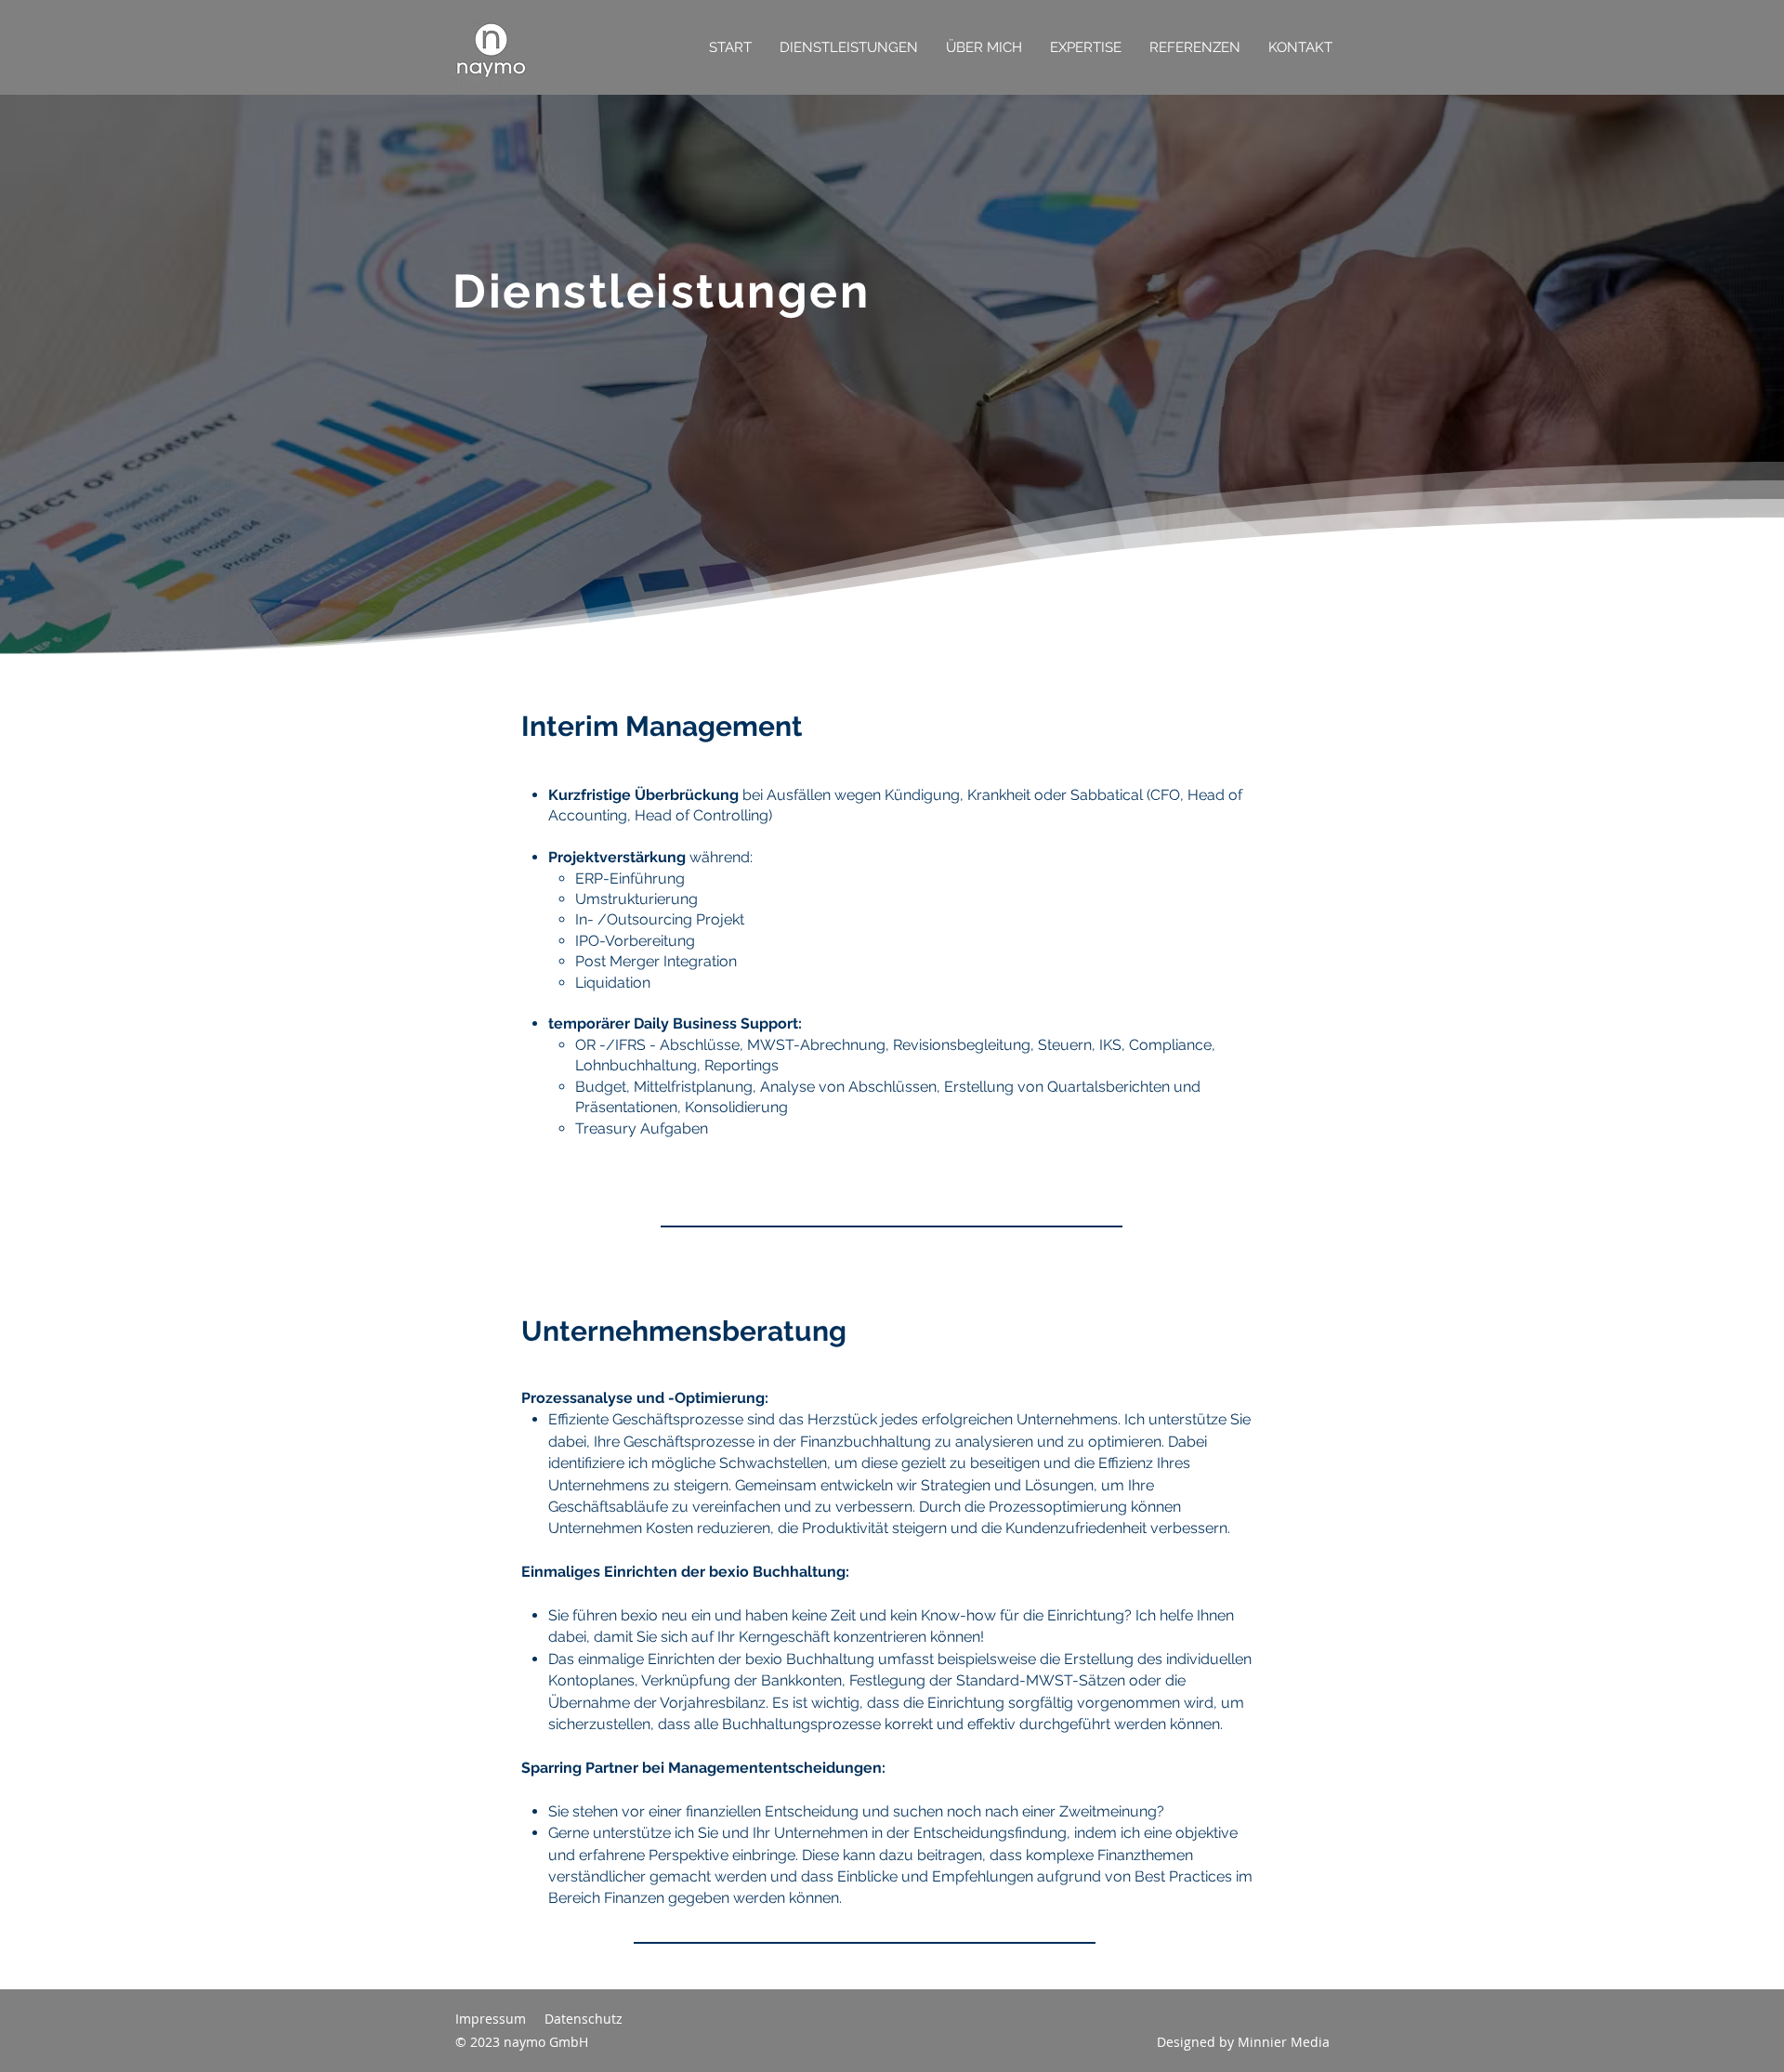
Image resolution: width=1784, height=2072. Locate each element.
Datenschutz (584, 2019)
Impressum (491, 2019)
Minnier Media (1284, 2042)
